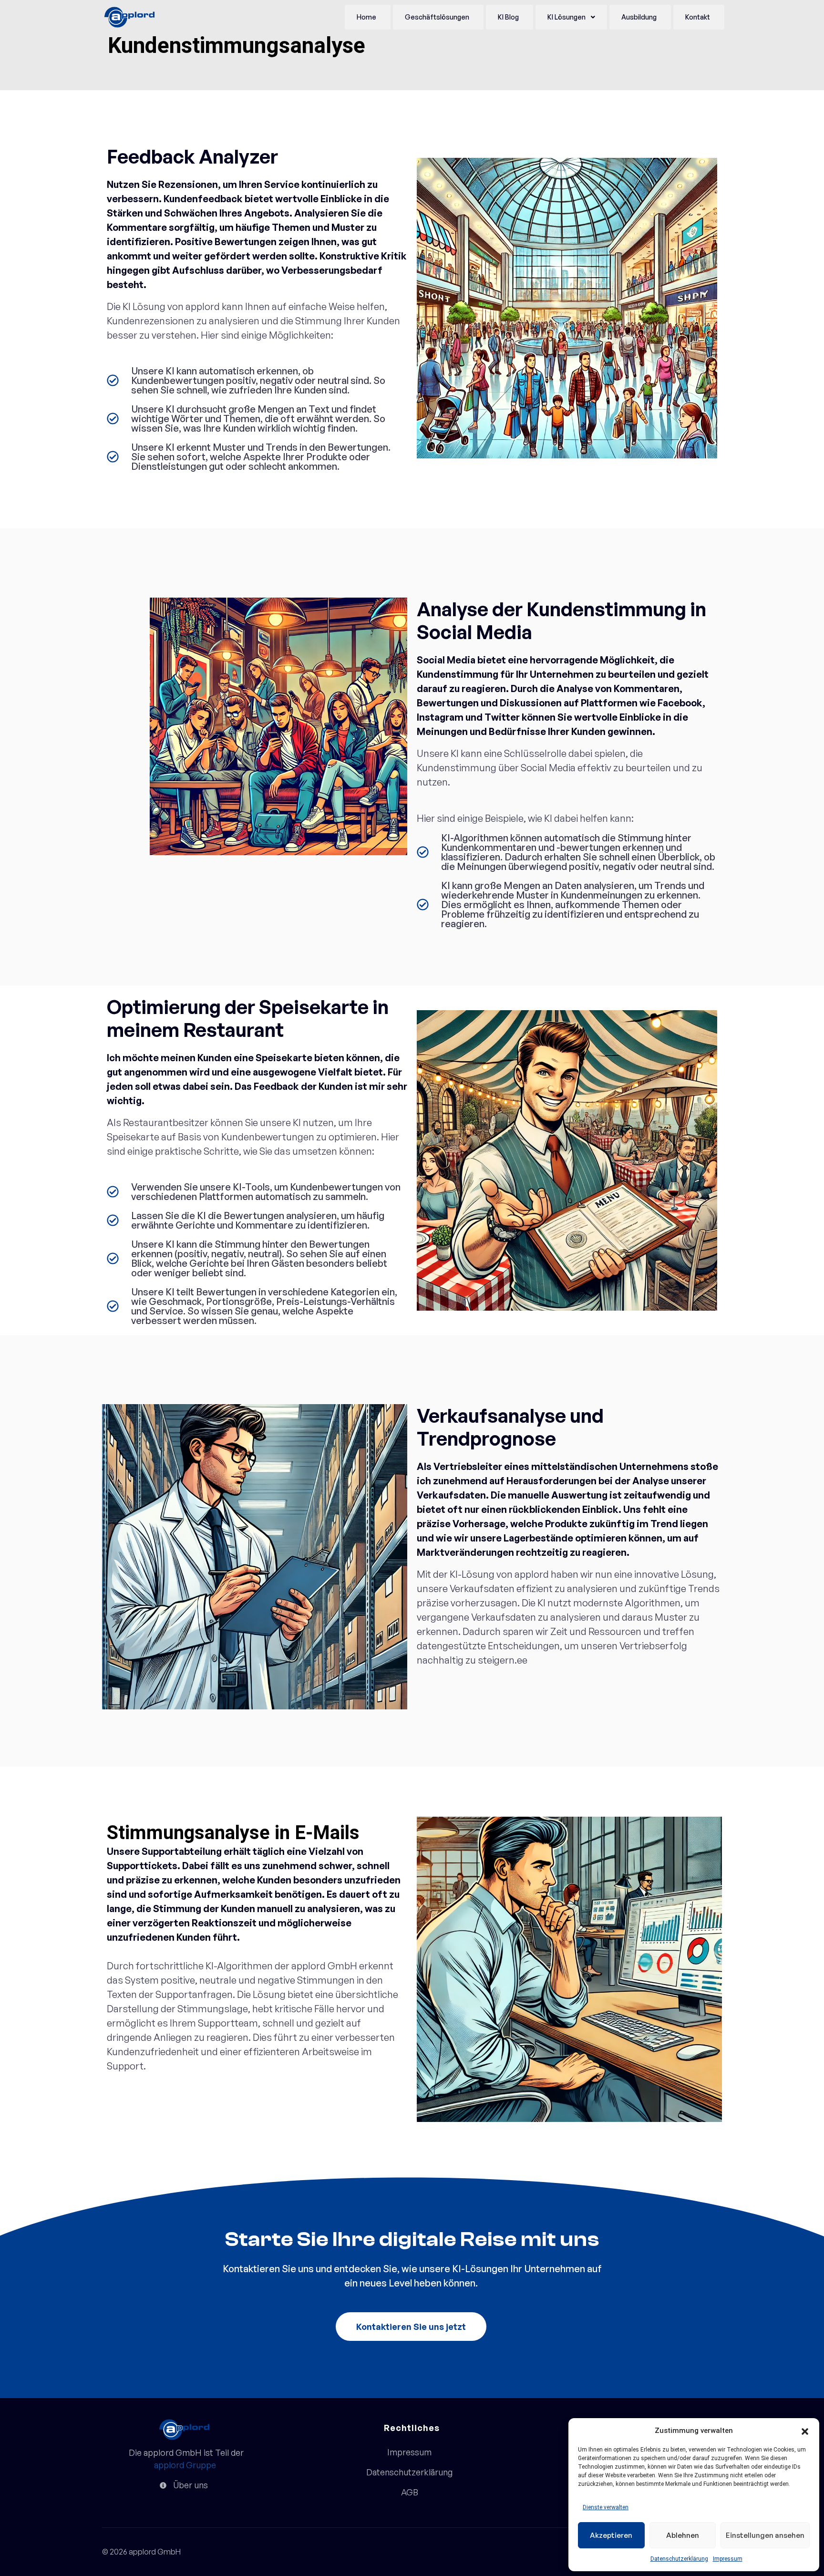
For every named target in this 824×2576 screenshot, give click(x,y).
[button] (805, 2431)
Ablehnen (683, 2535)
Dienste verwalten (606, 2507)
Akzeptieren (611, 2535)
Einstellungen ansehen (765, 2535)
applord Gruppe (185, 2465)
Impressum (728, 2559)
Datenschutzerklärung (679, 2559)
